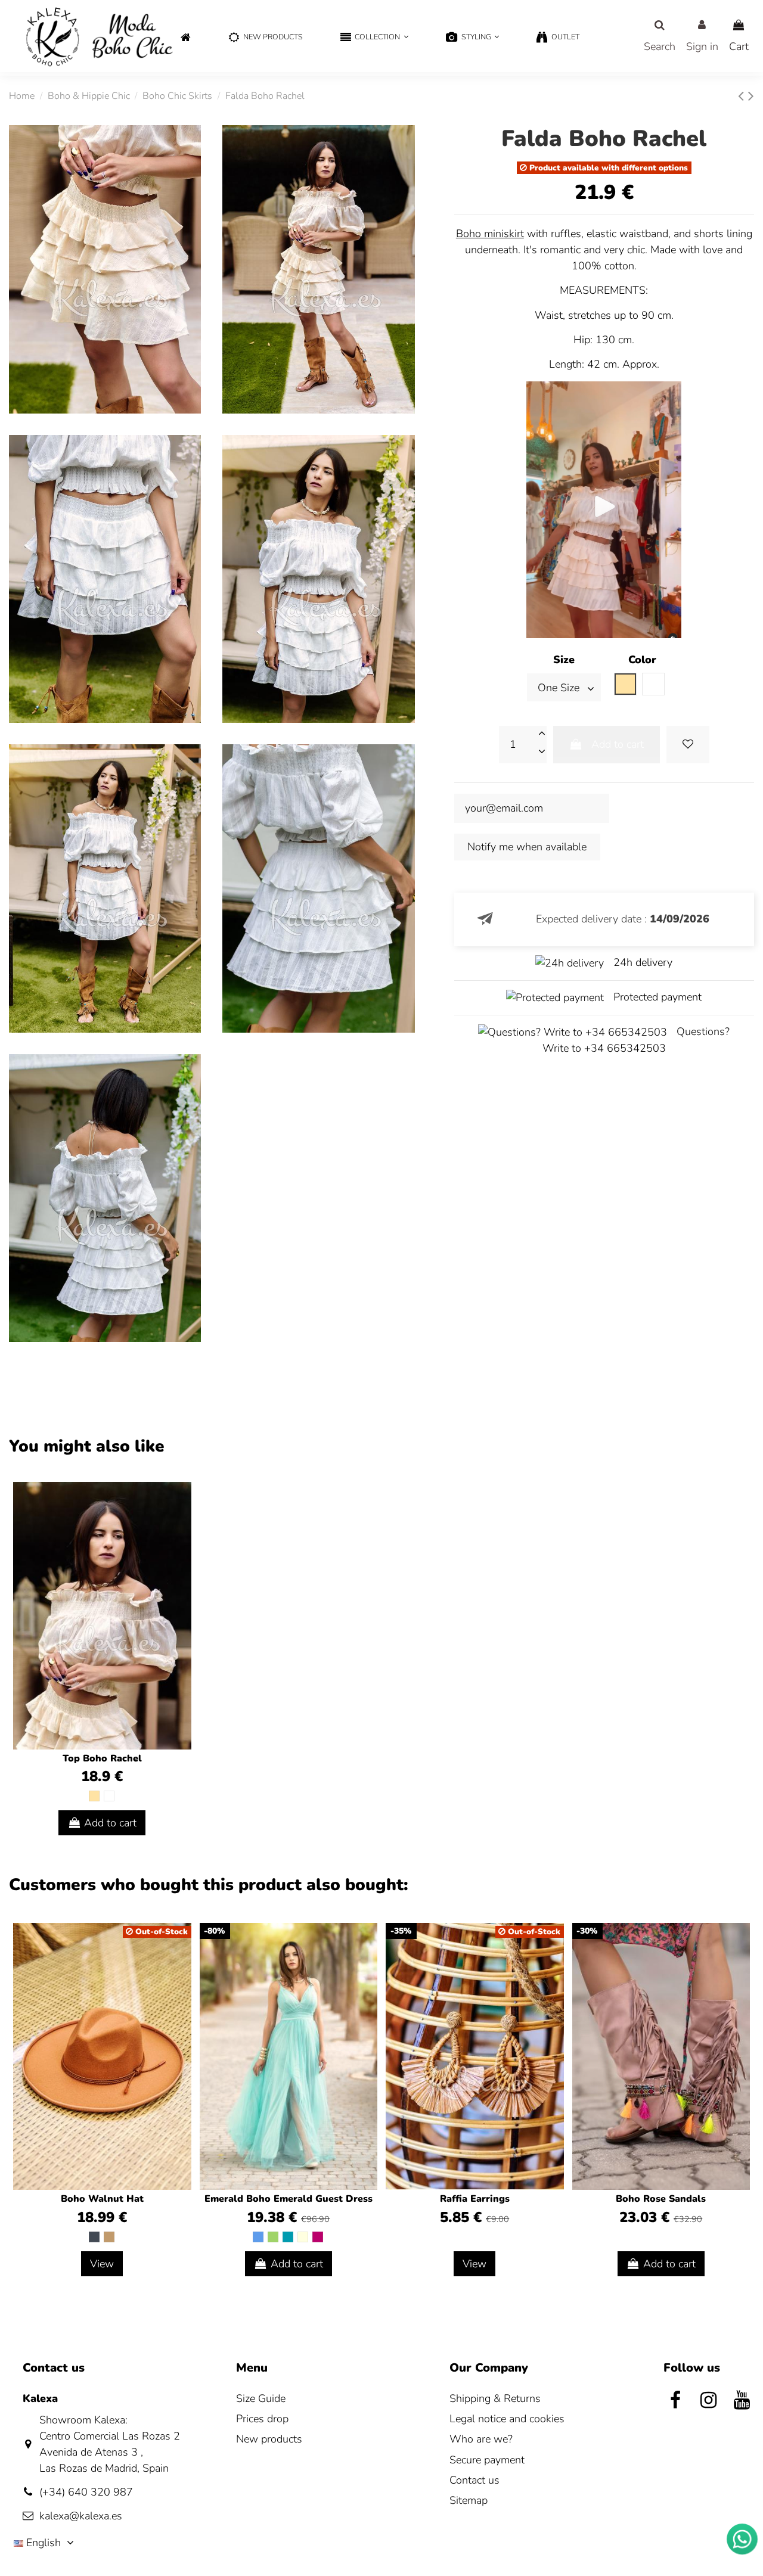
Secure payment (487, 2460)
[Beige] (94, 1796)
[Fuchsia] (318, 2237)
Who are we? (481, 2439)
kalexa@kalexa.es (81, 2516)
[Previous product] (743, 96)
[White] (109, 1796)
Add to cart (618, 744)
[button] (374, 38)
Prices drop (262, 2419)
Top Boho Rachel (102, 1758)
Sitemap (469, 2500)
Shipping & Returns (495, 2398)
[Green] (273, 2237)
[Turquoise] (288, 2237)
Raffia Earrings (475, 2199)
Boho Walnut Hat (102, 2199)
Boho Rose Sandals (661, 2199)
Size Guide (261, 2398)
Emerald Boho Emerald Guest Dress (289, 2199)
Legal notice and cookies (507, 2419)
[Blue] (258, 2237)
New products (269, 2439)
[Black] (94, 2237)
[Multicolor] (303, 2237)
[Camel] (109, 2237)
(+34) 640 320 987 (86, 2492)
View (102, 2264)
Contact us (474, 2480)
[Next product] (751, 96)
